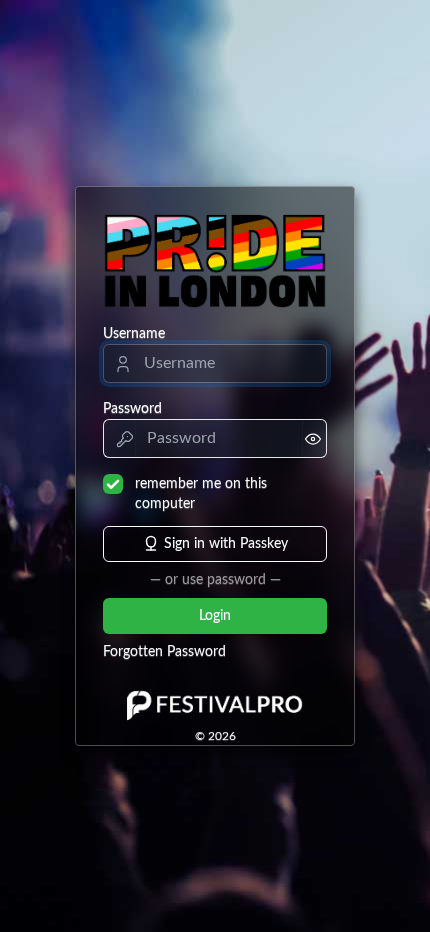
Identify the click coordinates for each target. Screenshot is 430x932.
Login (215, 616)
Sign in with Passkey (226, 544)
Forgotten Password (164, 652)
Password (132, 409)
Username (134, 334)
